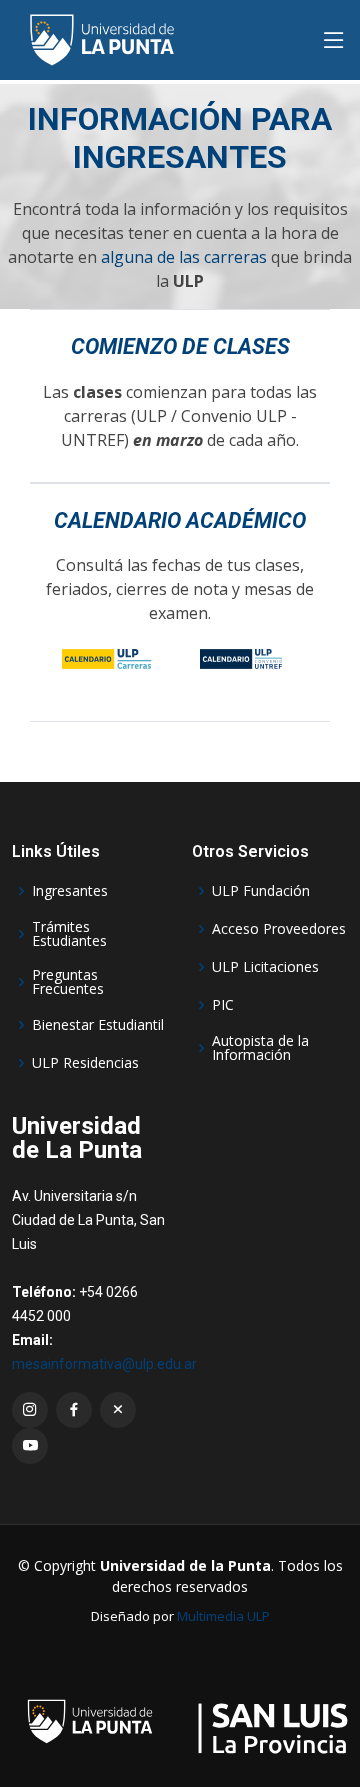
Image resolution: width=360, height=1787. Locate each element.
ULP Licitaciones (265, 967)
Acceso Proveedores (279, 929)
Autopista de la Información (260, 1048)
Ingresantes (70, 891)
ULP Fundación (261, 891)
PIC (223, 1005)
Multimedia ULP (223, 1616)
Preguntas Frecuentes (68, 982)
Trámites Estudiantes (69, 934)
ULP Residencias (85, 1063)
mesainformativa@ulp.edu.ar (104, 1364)
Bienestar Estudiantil (98, 1025)
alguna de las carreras (184, 257)
